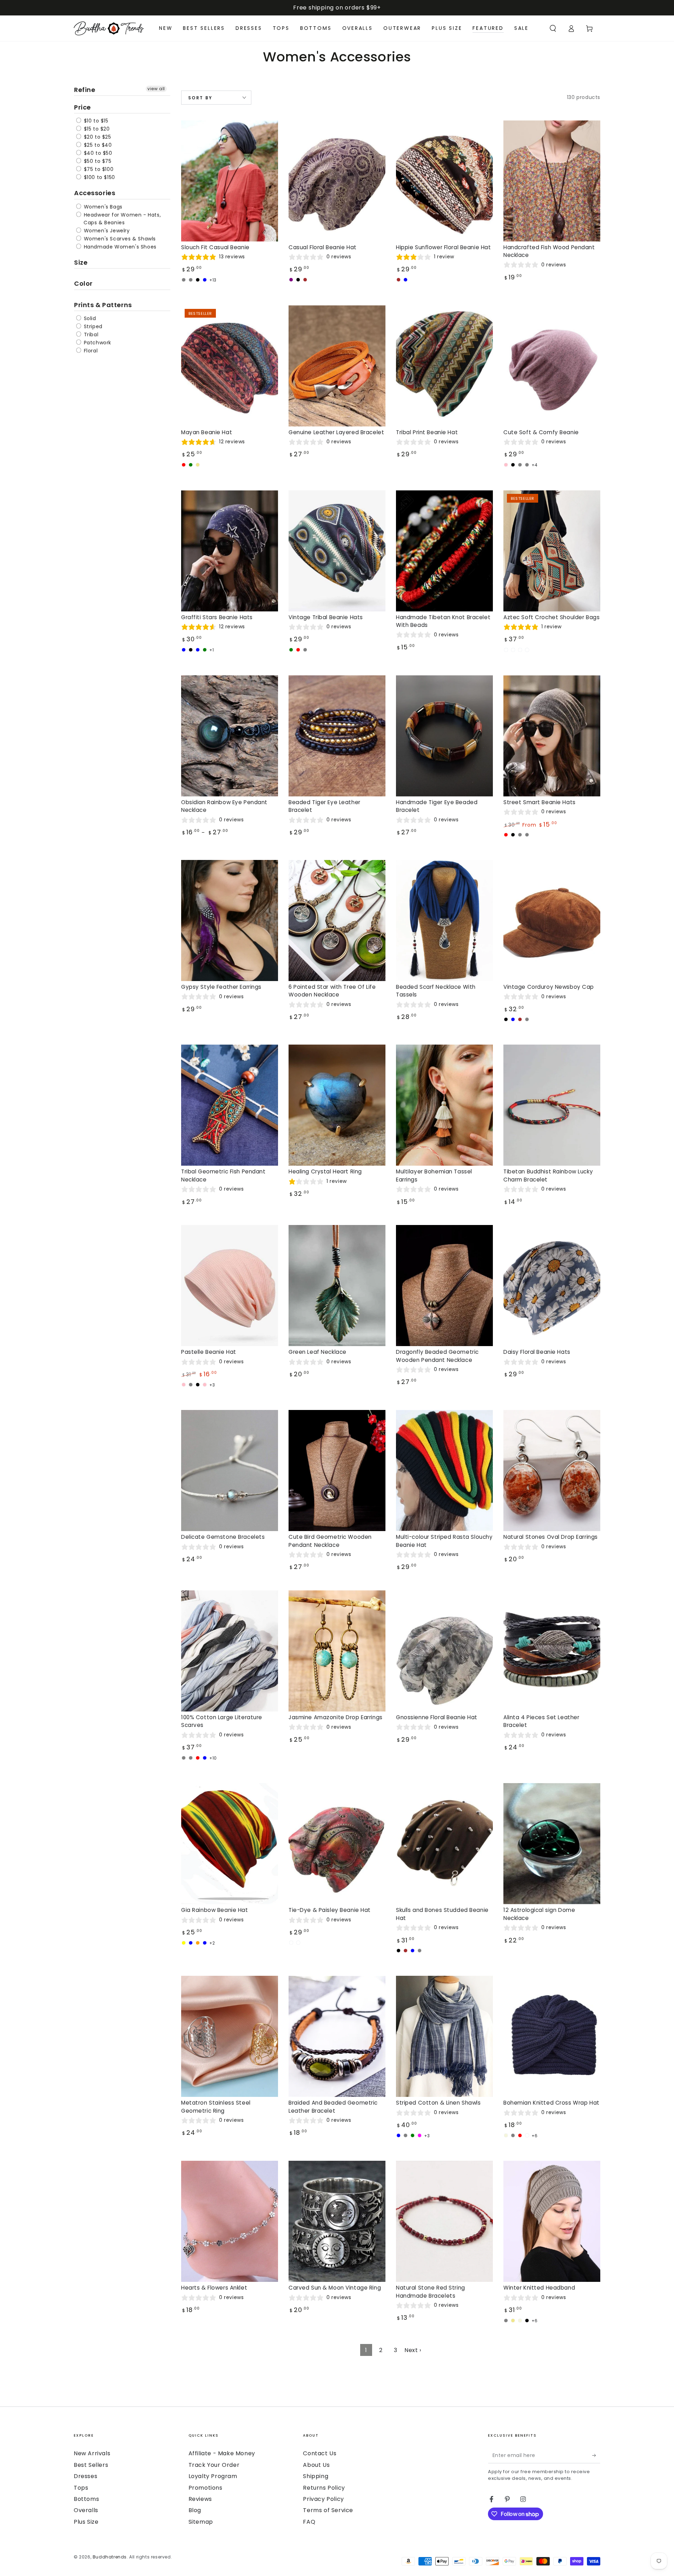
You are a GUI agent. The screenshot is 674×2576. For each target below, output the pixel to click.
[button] (553, 28)
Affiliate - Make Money (222, 2453)
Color (83, 283)
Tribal (90, 335)
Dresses (85, 2476)
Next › (413, 2350)
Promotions (206, 2488)
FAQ (309, 2522)
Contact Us (320, 2453)
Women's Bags (102, 207)
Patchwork (97, 343)
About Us (316, 2465)
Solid (89, 318)
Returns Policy (324, 2488)
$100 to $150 (99, 177)
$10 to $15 (95, 121)
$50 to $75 (97, 161)
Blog (195, 2510)
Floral (90, 351)
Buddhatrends (110, 2557)
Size (81, 262)
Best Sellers (91, 2465)
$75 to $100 (98, 169)
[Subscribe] (596, 2455)
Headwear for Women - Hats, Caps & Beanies (121, 219)
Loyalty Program (213, 2476)
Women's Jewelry (106, 231)
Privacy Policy (323, 2499)
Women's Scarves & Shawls (119, 239)
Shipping (316, 2476)
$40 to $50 (97, 153)
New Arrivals (92, 2453)
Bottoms (86, 2499)
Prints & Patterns (103, 305)
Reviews (200, 2499)
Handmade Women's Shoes (119, 247)
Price (82, 107)
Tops (81, 2488)
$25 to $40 (97, 145)
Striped (92, 326)
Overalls (86, 2510)
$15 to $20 (96, 129)
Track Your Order (214, 2465)
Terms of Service (328, 2510)
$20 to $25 (97, 137)
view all (156, 89)
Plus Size (86, 2522)
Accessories (95, 193)
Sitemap (201, 2522)
